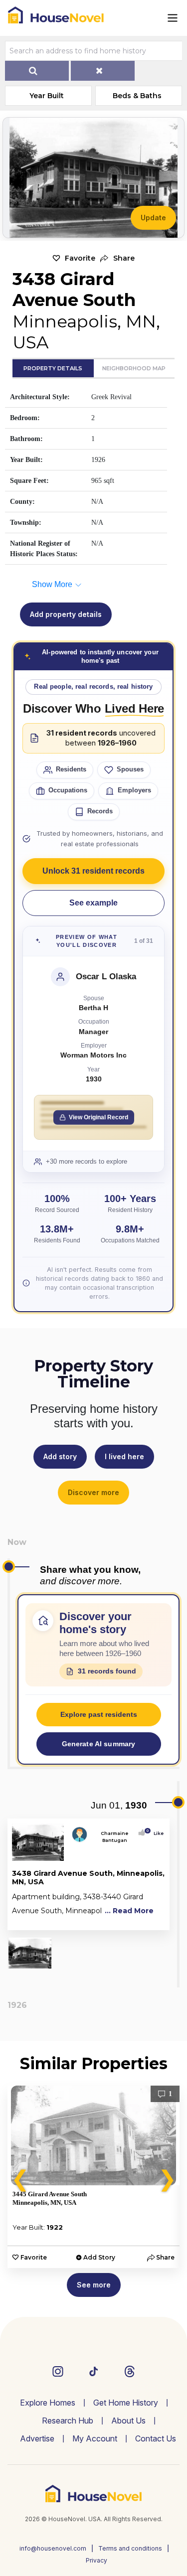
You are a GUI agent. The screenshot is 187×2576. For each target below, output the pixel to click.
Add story (60, 1456)
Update (153, 218)
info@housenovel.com (53, 2548)
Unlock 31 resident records (93, 871)
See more (94, 2285)
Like (156, 1833)
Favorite (80, 258)
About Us (128, 2421)
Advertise (37, 2438)
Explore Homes (48, 2403)
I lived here (124, 1456)
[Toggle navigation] (173, 18)
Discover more (93, 1492)
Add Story (99, 2257)
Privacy (96, 2560)
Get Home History (126, 2403)
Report (154, 1920)
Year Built (47, 96)
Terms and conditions (130, 2548)
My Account (95, 2438)
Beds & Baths (137, 96)
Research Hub (68, 2421)
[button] (117, 258)
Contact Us (156, 2438)
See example (93, 903)
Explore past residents (99, 1714)
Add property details (66, 614)
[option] (93, 2177)
